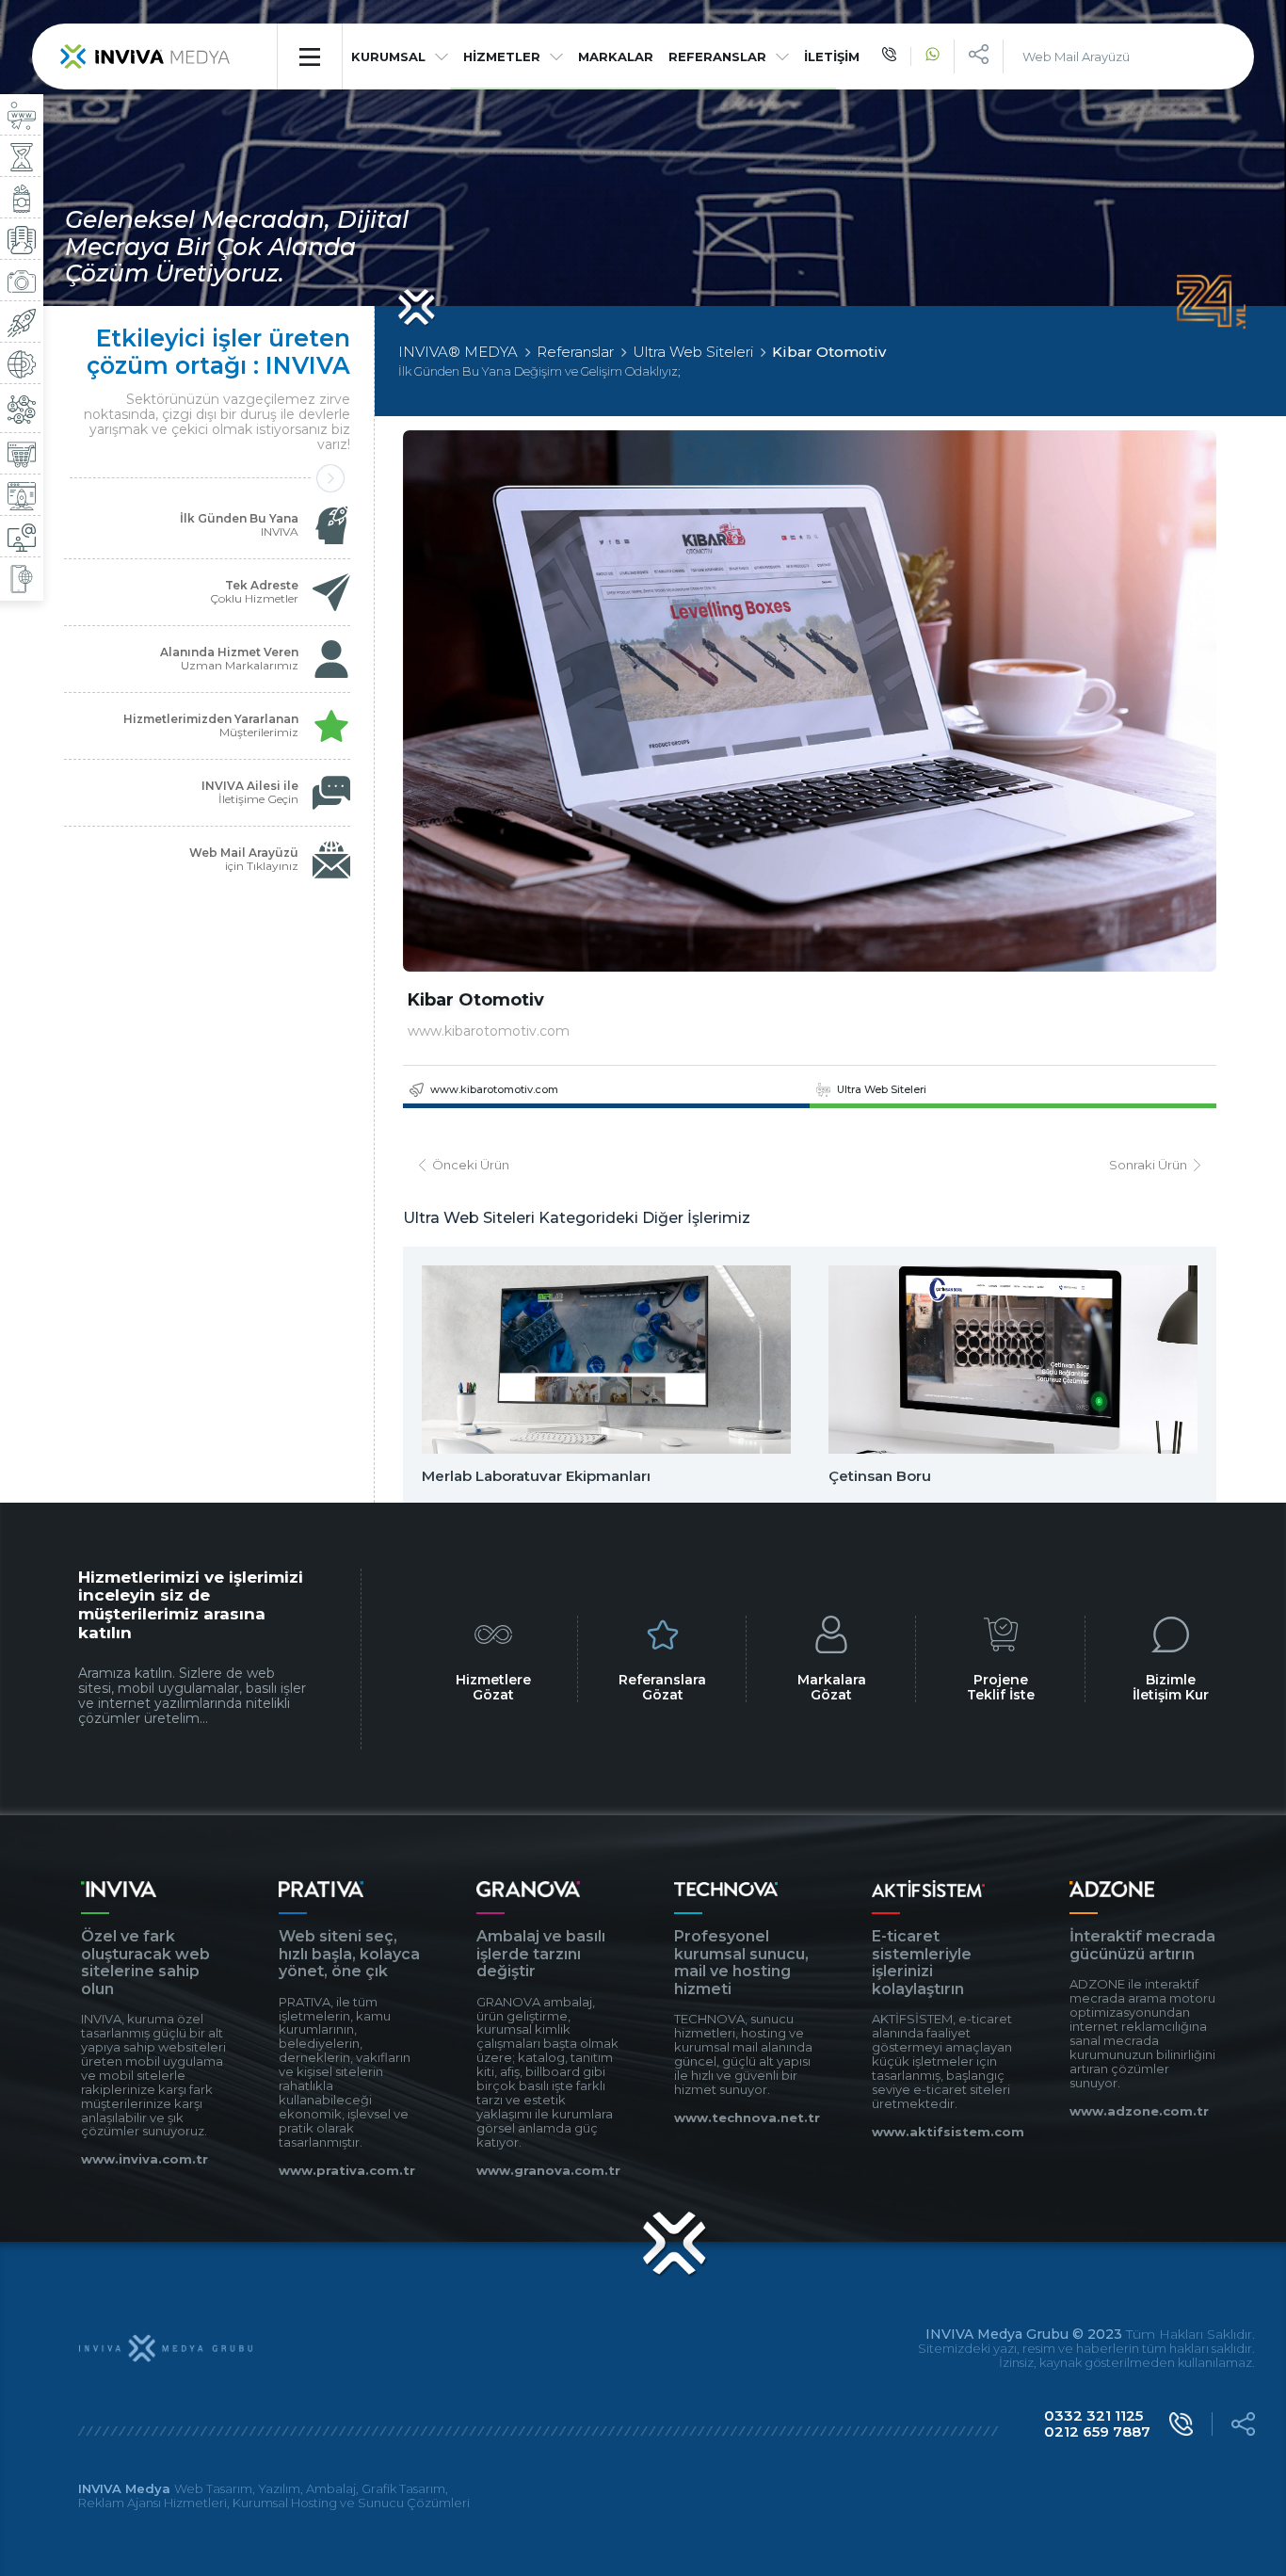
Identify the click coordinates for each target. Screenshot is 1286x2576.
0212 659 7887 (1097, 2431)
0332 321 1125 (1093, 2415)
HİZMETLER (502, 57)
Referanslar (575, 352)
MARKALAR (616, 57)
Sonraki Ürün (1148, 1165)
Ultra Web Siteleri (693, 352)
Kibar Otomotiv (829, 352)
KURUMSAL (388, 57)
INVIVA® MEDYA (458, 352)
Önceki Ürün (471, 1165)
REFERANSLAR (717, 57)
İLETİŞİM (832, 57)
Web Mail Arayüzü (1076, 56)
